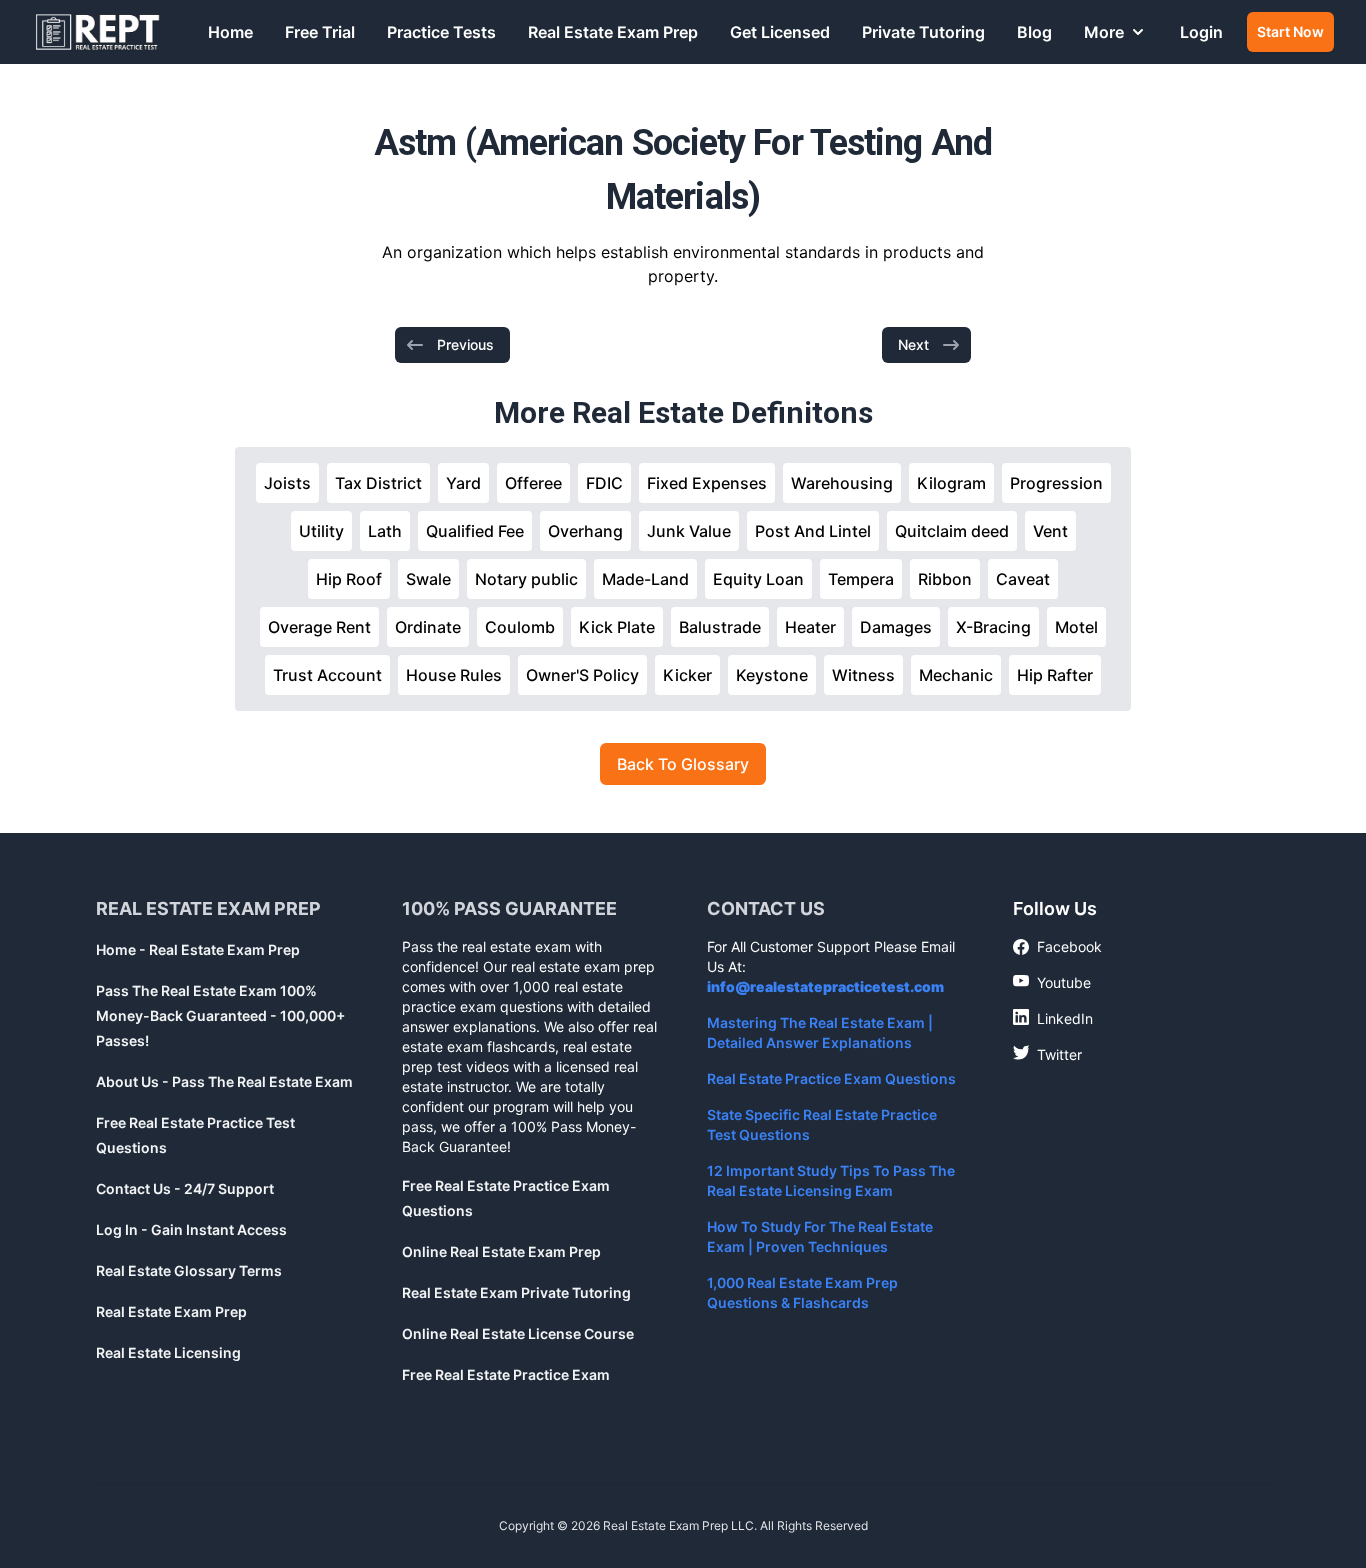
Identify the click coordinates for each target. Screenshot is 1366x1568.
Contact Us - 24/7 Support (185, 1188)
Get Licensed (780, 32)
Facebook (1057, 947)
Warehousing (842, 483)
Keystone (772, 675)
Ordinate (428, 627)
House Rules (454, 675)
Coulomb (520, 627)
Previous (465, 344)
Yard (463, 483)
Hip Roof (349, 579)
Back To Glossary (683, 764)
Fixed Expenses (707, 483)
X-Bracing (993, 627)
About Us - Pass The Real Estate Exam (224, 1081)
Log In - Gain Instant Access (191, 1229)
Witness (863, 675)
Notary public (526, 579)
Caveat (1023, 579)
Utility (321, 531)
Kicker (687, 675)
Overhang (585, 531)
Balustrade (720, 627)
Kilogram (951, 483)
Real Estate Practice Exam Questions (831, 1078)
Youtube (1052, 982)
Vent (1050, 531)
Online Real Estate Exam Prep (501, 1251)
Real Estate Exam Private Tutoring (516, 1292)
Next (913, 344)
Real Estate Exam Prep (613, 32)
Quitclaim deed (952, 531)
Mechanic (956, 675)
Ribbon (945, 579)
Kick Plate (617, 627)
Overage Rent (319, 627)
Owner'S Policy (582, 675)
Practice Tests (441, 32)
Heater (810, 627)
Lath (385, 531)
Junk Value (689, 531)
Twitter (1047, 1054)
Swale (428, 579)
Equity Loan (758, 579)
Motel (1076, 627)
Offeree (533, 483)
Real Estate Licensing (168, 1352)
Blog (1034, 32)
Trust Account (327, 675)
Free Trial (320, 32)
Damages (896, 627)
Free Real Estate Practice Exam (506, 1374)
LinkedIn (1053, 1018)
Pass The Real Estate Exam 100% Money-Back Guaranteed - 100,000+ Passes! (220, 1015)
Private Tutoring (923, 32)
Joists (287, 483)
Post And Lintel (813, 531)
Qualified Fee (475, 531)
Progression (1056, 483)
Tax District (378, 483)
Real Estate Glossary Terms (189, 1270)
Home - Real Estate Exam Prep (198, 949)
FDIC (604, 483)
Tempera (861, 579)
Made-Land (645, 579)
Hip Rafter (1055, 675)
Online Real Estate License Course (518, 1333)
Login (1201, 32)
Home (230, 32)
